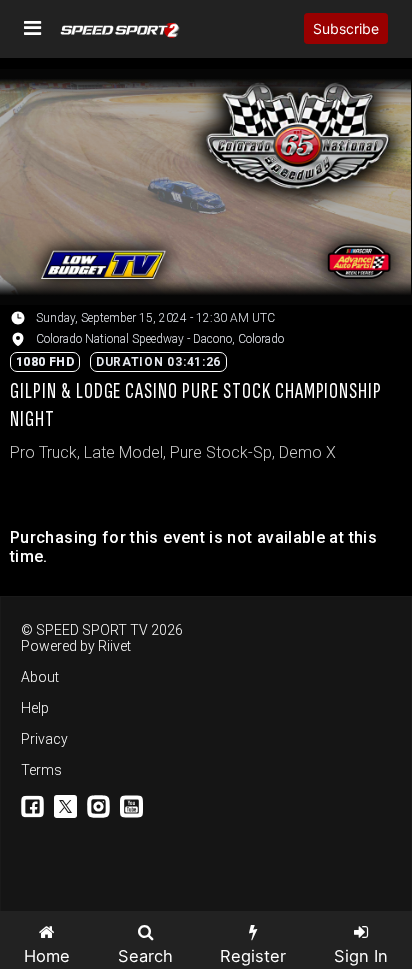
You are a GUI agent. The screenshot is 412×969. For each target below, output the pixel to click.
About (40, 677)
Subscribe (346, 28)
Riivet (114, 646)
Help (35, 708)
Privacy (44, 739)
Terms (41, 770)
